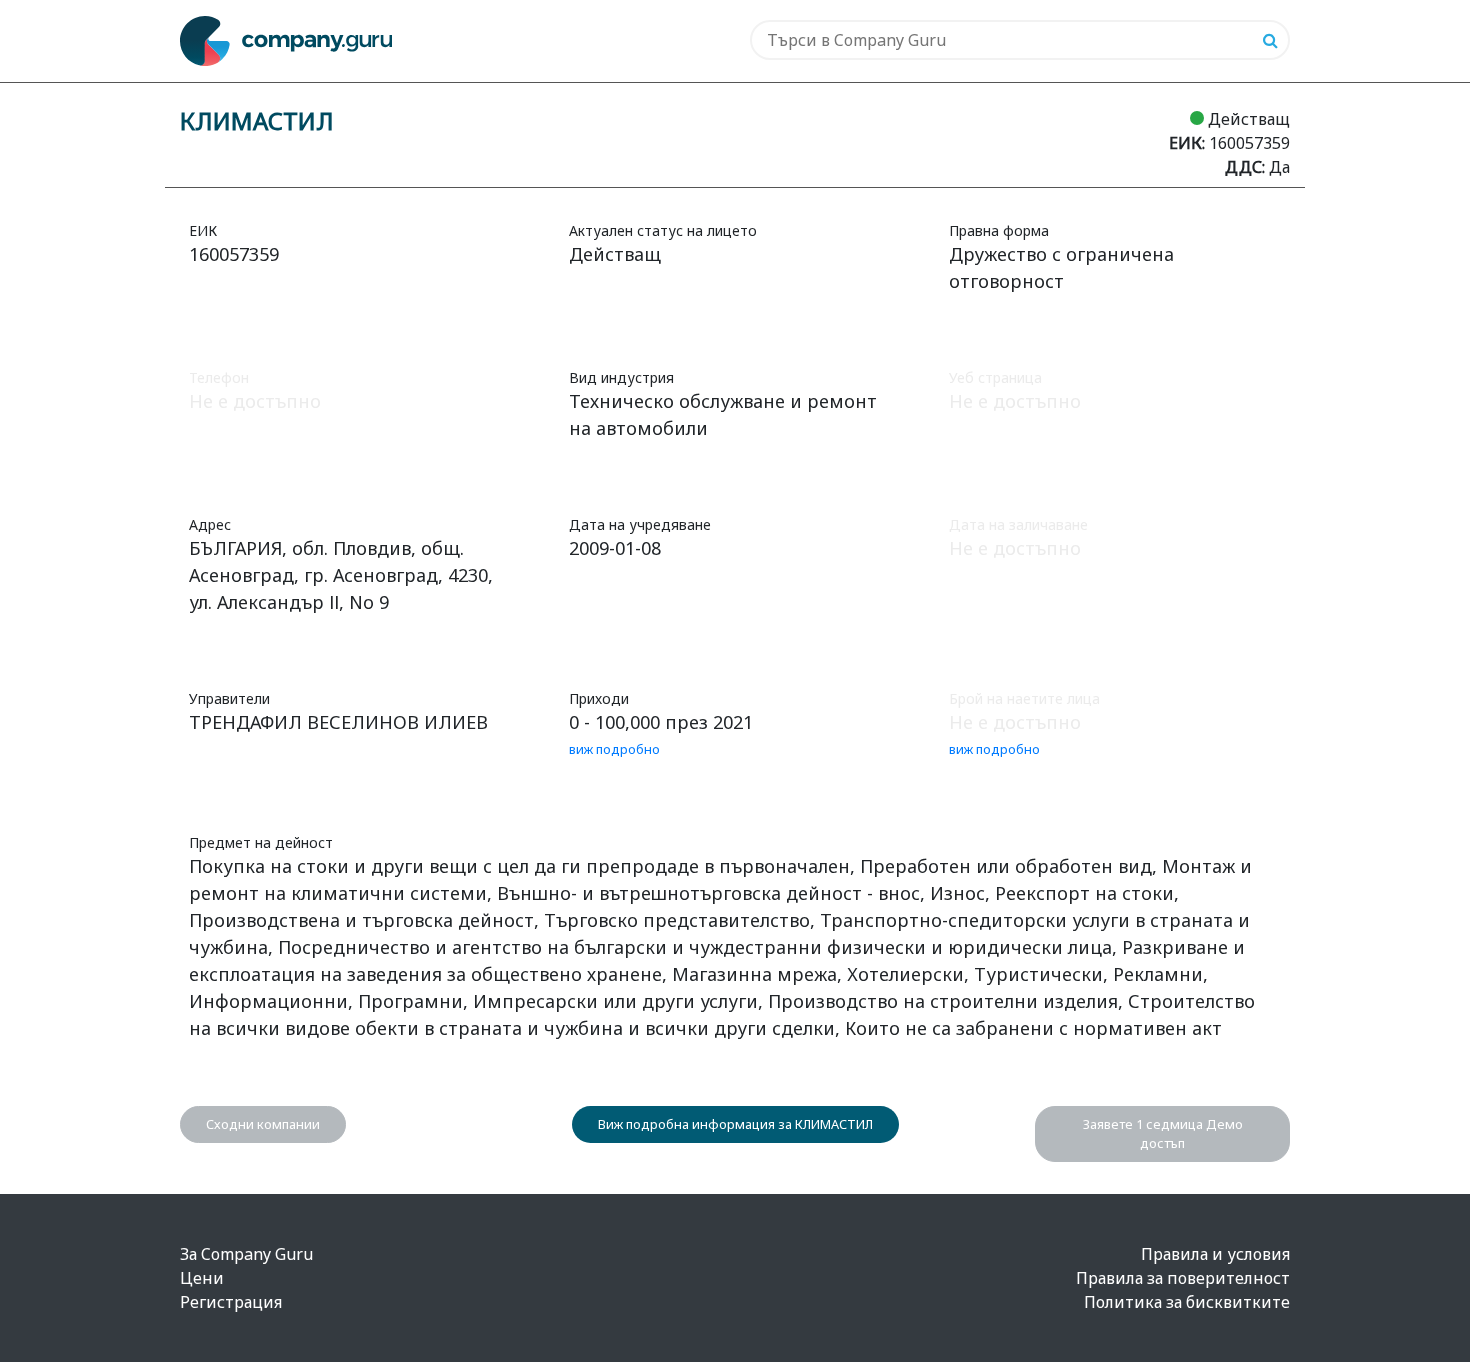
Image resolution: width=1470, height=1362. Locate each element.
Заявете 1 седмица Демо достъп (1163, 1133)
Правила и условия (1215, 1254)
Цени (202, 1278)
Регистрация (231, 1302)
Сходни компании (263, 1124)
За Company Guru (246, 1254)
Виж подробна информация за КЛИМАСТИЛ (735, 1124)
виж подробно (614, 749)
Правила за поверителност (1183, 1278)
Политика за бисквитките (1187, 1302)
